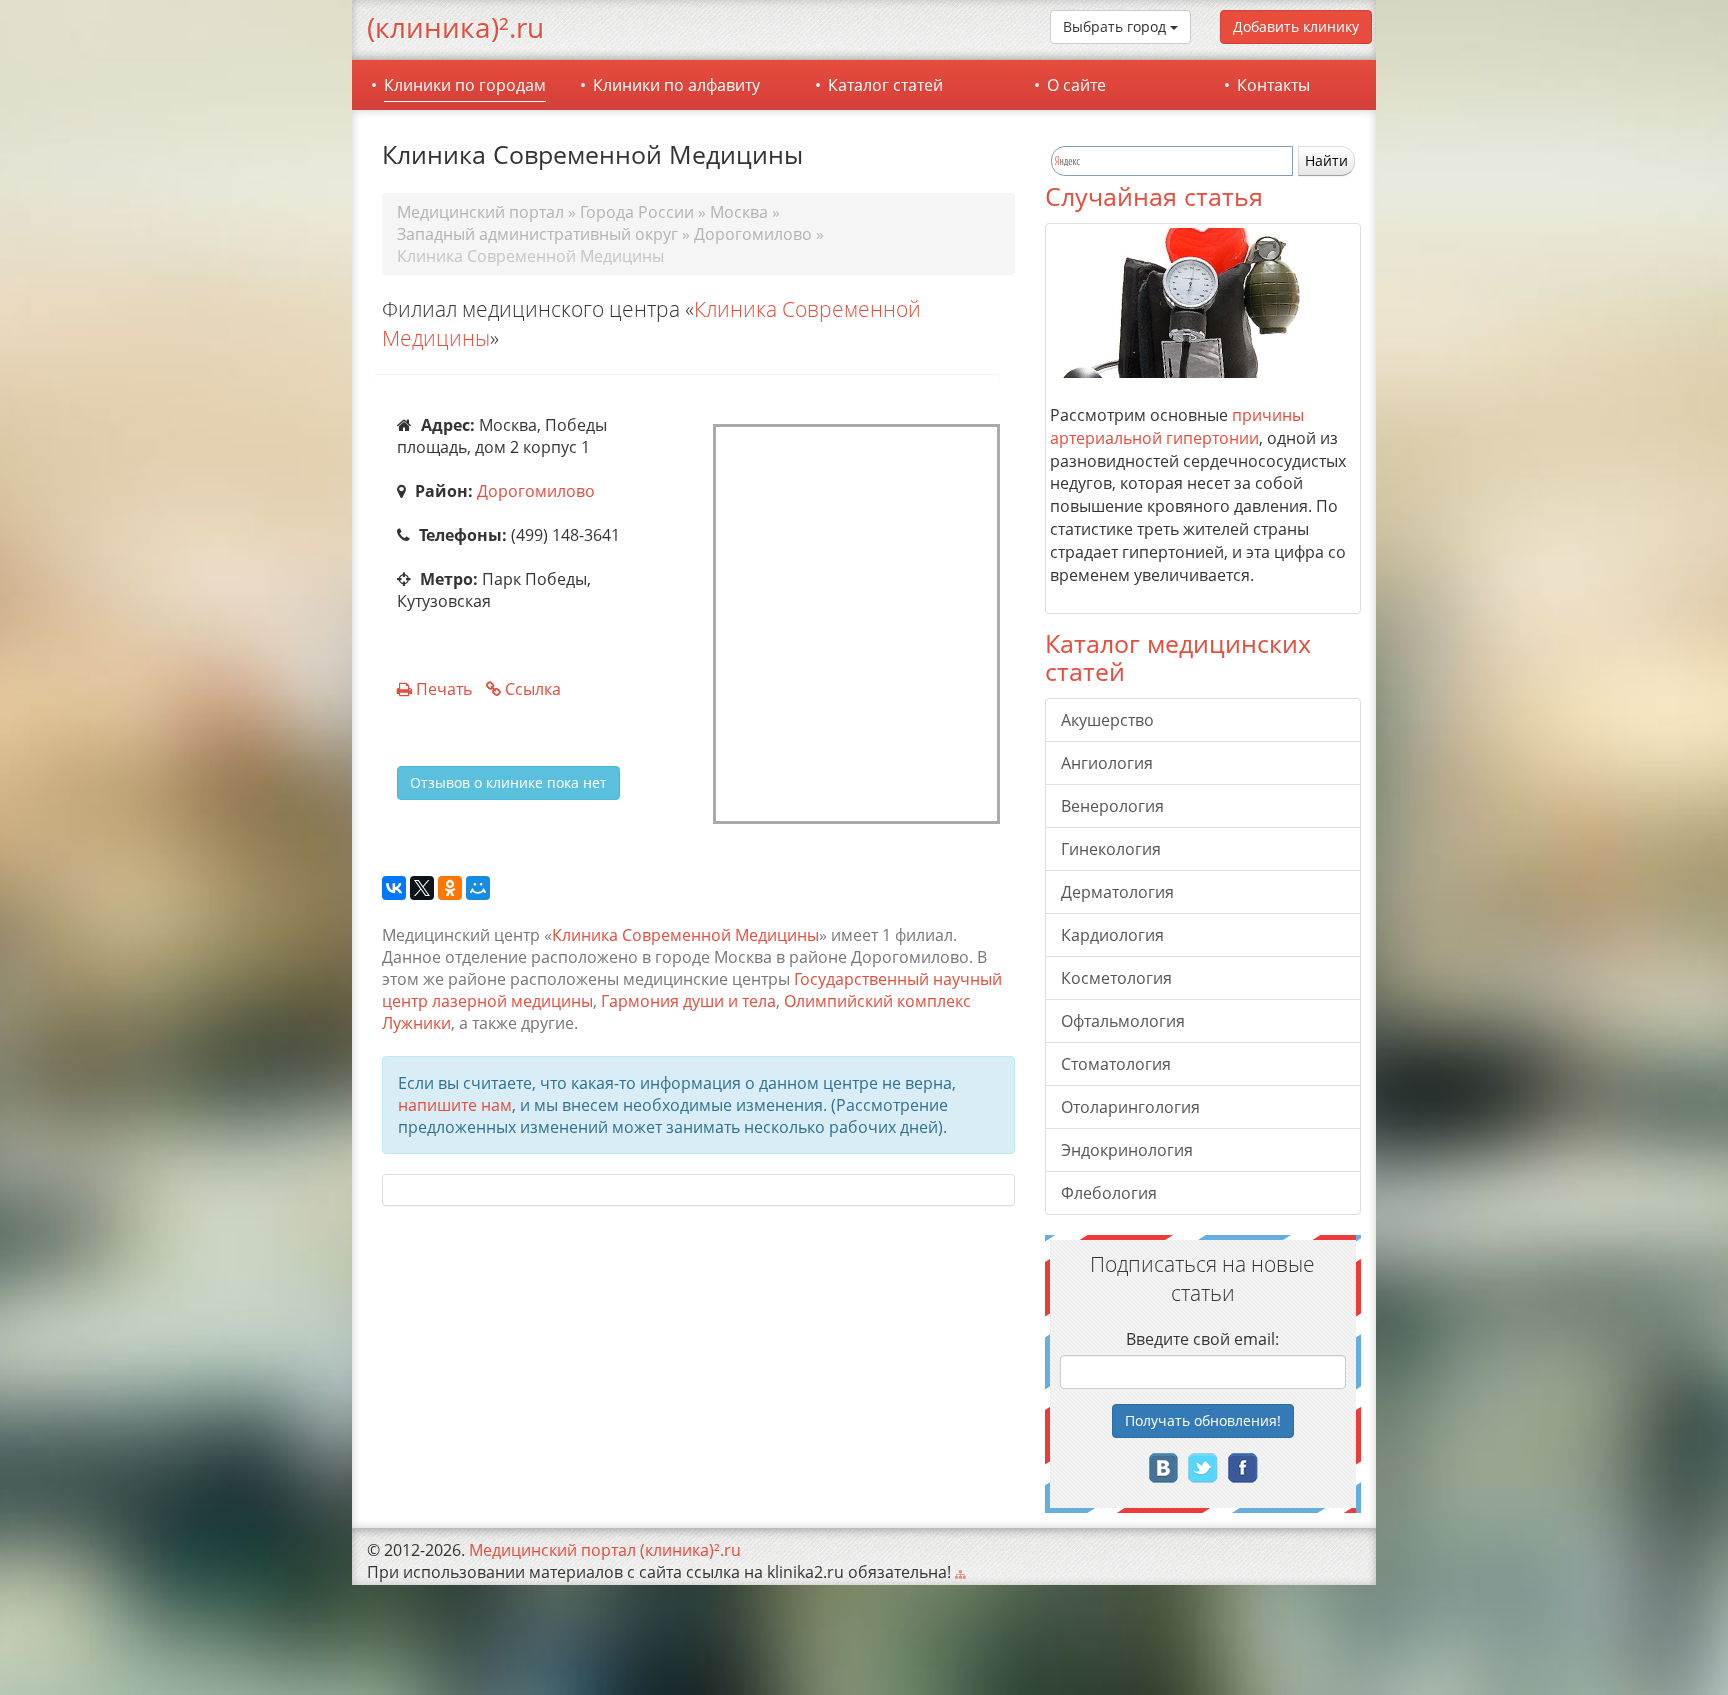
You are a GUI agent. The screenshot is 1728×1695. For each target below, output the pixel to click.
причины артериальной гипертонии (1177, 426)
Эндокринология (1127, 1150)
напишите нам (455, 1105)
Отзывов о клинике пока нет (508, 782)
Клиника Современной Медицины (685, 935)
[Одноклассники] (450, 889)
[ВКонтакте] (394, 889)
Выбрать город (1116, 26)
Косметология (1116, 978)
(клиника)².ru (455, 27)
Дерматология (1117, 892)
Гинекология (1111, 849)
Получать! (1203, 1420)
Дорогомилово (536, 491)
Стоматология (1116, 1064)
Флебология (1109, 1193)
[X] (422, 889)
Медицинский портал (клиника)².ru (605, 1550)
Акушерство (1107, 720)
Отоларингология (1130, 1107)
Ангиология (1107, 763)
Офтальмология (1123, 1021)
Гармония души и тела (688, 1001)
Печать (444, 689)
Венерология (1112, 806)
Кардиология (1112, 935)
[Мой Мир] (478, 889)
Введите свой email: (1202, 1339)
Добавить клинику (1296, 26)
